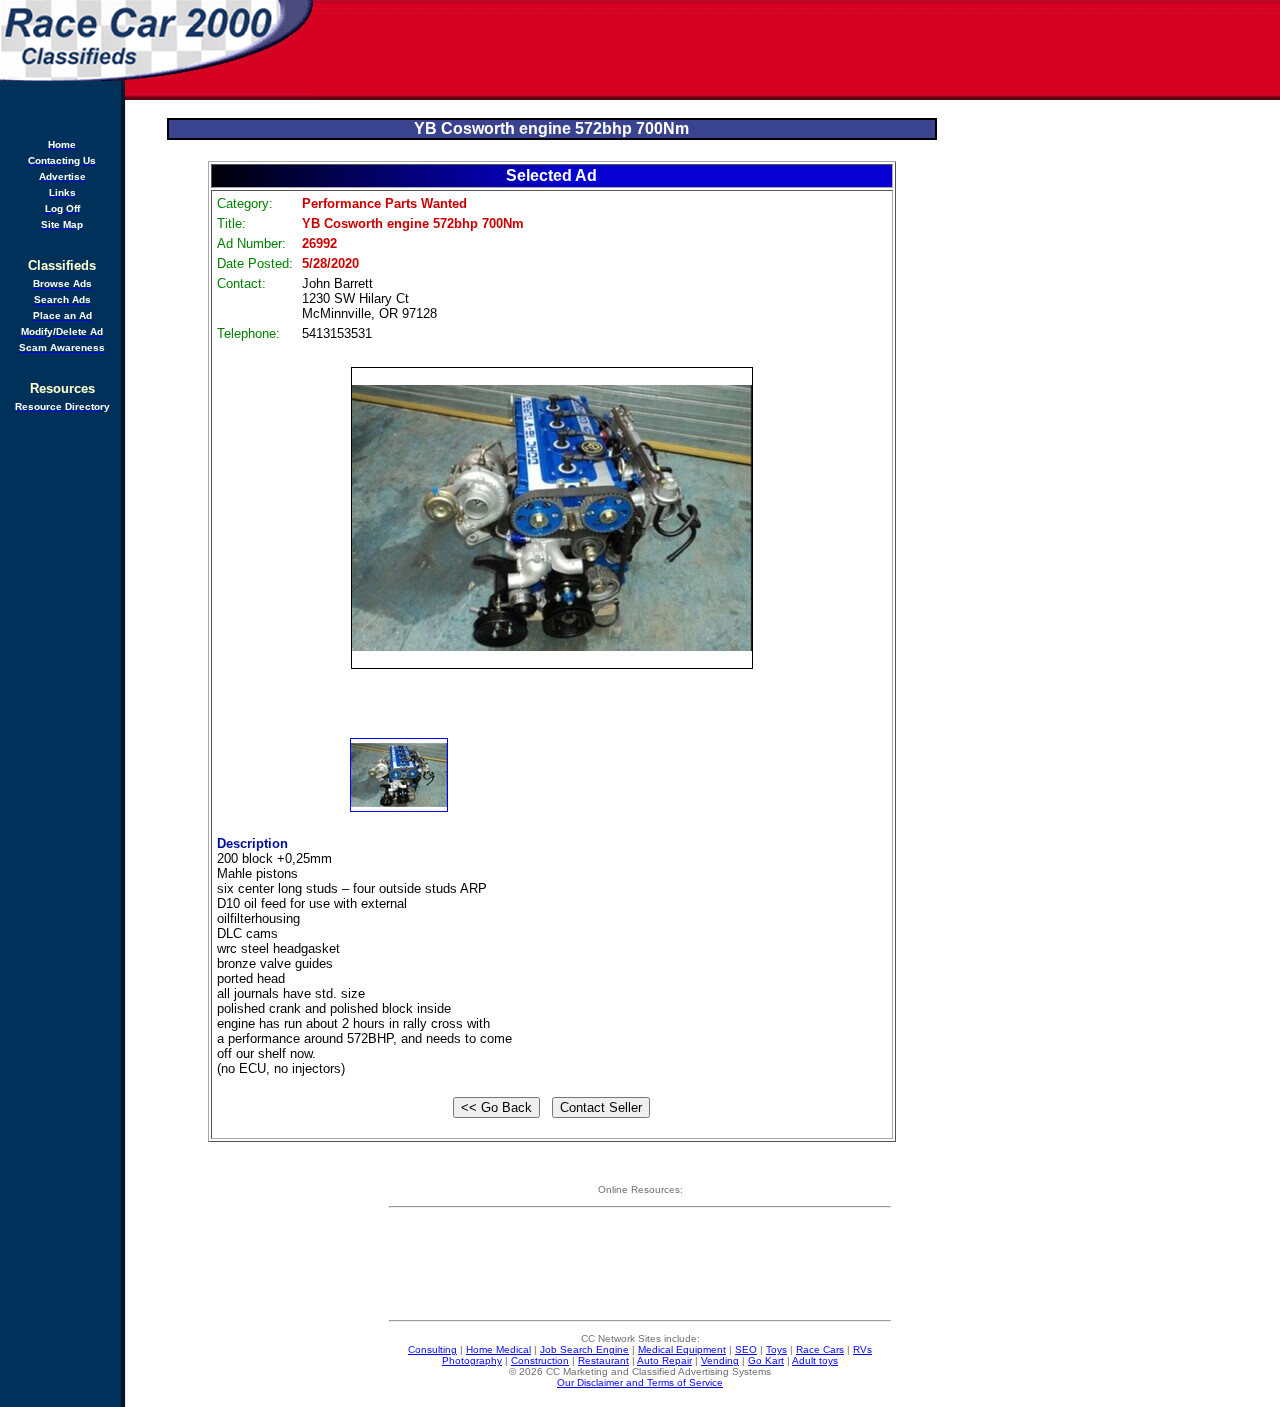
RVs (862, 1349)
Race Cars (820, 1349)
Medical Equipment (682, 1349)
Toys (776, 1349)
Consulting (432, 1349)
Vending (720, 1360)
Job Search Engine (584, 1349)
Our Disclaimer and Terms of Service (640, 1382)
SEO (746, 1349)
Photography (472, 1360)
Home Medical (498, 1349)
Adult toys (815, 1360)
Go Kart (766, 1360)
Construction (540, 1360)
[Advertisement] (798, 50)
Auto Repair (664, 1360)
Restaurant (603, 1360)
